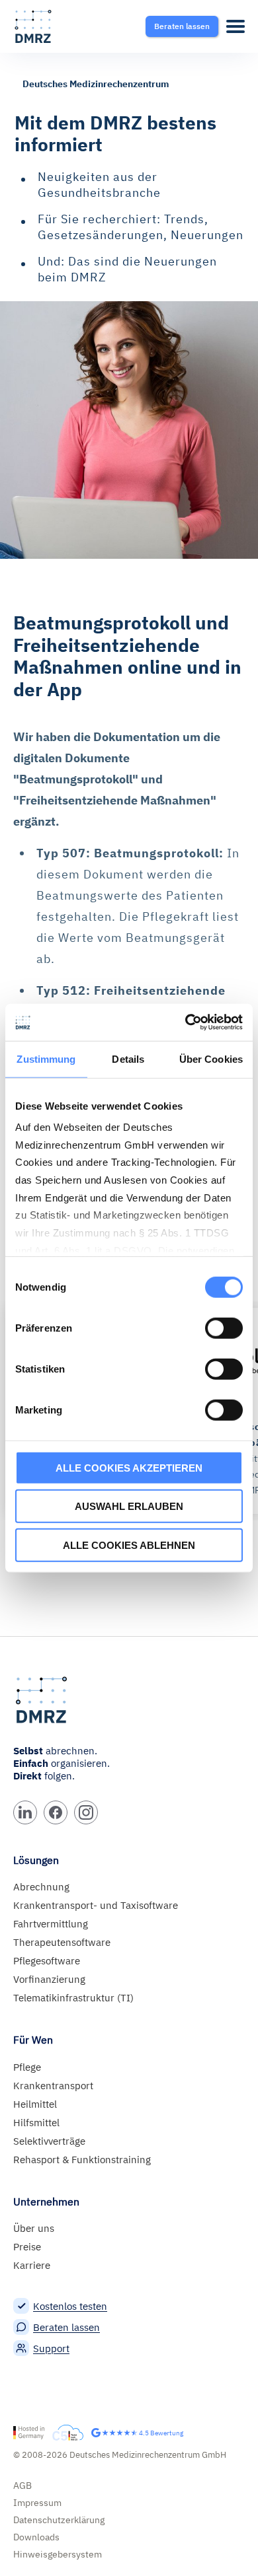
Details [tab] (128, 1058)
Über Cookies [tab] (211, 1058)
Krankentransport (53, 2086)
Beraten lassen (66, 2327)
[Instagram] (86, 1812)
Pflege (27, 2067)
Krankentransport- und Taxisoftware (96, 1905)
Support (51, 2348)
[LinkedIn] (25, 1812)
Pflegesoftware (47, 1961)
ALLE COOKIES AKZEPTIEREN (129, 1467)
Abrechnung (41, 1887)
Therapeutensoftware (62, 1942)
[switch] (224, 1328)
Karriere (32, 2265)
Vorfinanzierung (49, 1979)
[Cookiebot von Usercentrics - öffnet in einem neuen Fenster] (186, 1022)
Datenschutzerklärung (59, 2520)
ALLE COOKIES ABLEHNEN (129, 1545)
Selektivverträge (49, 2141)
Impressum (37, 2503)
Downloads (36, 2537)
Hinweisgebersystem (58, 2554)
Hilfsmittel (36, 2123)
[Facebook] (56, 1812)
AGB (22, 2486)
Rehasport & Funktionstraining (82, 2160)
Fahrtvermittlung (51, 1924)
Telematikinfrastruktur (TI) (73, 1998)
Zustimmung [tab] (46, 1058)
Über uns (34, 2228)
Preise (27, 2247)
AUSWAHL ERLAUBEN (129, 1506)
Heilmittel (35, 2104)
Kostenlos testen (70, 2306)
